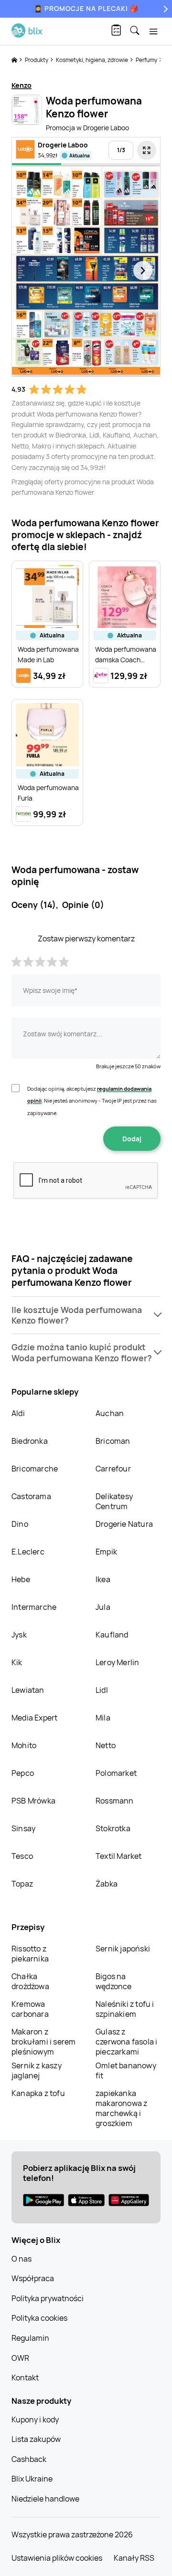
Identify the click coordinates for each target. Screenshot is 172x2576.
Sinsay (23, 1828)
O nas (21, 2259)
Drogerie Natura (124, 1524)
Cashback (29, 2459)
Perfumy (147, 60)
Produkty (37, 60)
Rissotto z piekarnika (30, 1954)
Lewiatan (28, 1690)
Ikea (103, 1579)
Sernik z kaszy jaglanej (37, 2070)
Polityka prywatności (48, 2298)
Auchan (110, 1413)
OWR (20, 2358)
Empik (106, 1552)
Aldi (18, 1413)
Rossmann (115, 1801)
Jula (103, 1607)
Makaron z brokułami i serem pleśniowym (43, 2042)
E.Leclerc (28, 1552)
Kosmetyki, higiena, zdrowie (92, 60)
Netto (106, 1745)
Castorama (31, 1496)
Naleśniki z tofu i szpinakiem (125, 2009)
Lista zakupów (36, 2439)
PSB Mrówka (33, 1801)
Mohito (24, 1745)
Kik (17, 1662)
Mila (103, 1718)
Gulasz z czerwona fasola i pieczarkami (126, 2042)
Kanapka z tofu (38, 2093)
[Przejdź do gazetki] (147, 150)
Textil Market (119, 1856)
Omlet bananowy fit (126, 2070)
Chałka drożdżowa (30, 1981)
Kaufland (112, 1635)
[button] (86, 1315)
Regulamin (30, 2338)
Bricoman (113, 1441)
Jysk (19, 1635)
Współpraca (33, 2278)
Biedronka (30, 1441)
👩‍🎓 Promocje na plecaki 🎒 (86, 8)
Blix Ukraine (32, 2479)
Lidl (102, 1690)
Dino (20, 1524)
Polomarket (116, 1773)
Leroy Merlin (117, 1662)
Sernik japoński (123, 1949)
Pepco (23, 1773)
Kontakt (25, 2378)
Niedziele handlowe (45, 2499)
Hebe (21, 1579)
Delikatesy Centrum (114, 1501)
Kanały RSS (134, 2558)
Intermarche (34, 1607)
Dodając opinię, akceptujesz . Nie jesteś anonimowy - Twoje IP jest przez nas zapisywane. (92, 1101)
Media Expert (34, 1718)
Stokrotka (113, 1828)
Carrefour (113, 1469)
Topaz (22, 1884)
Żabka (107, 1884)
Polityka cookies (39, 2318)
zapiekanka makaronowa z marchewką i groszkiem (121, 2108)
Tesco (22, 1856)
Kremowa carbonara (30, 2009)
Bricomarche (35, 1469)
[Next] (164, 9)
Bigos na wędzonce (114, 1981)
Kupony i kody (35, 2420)
